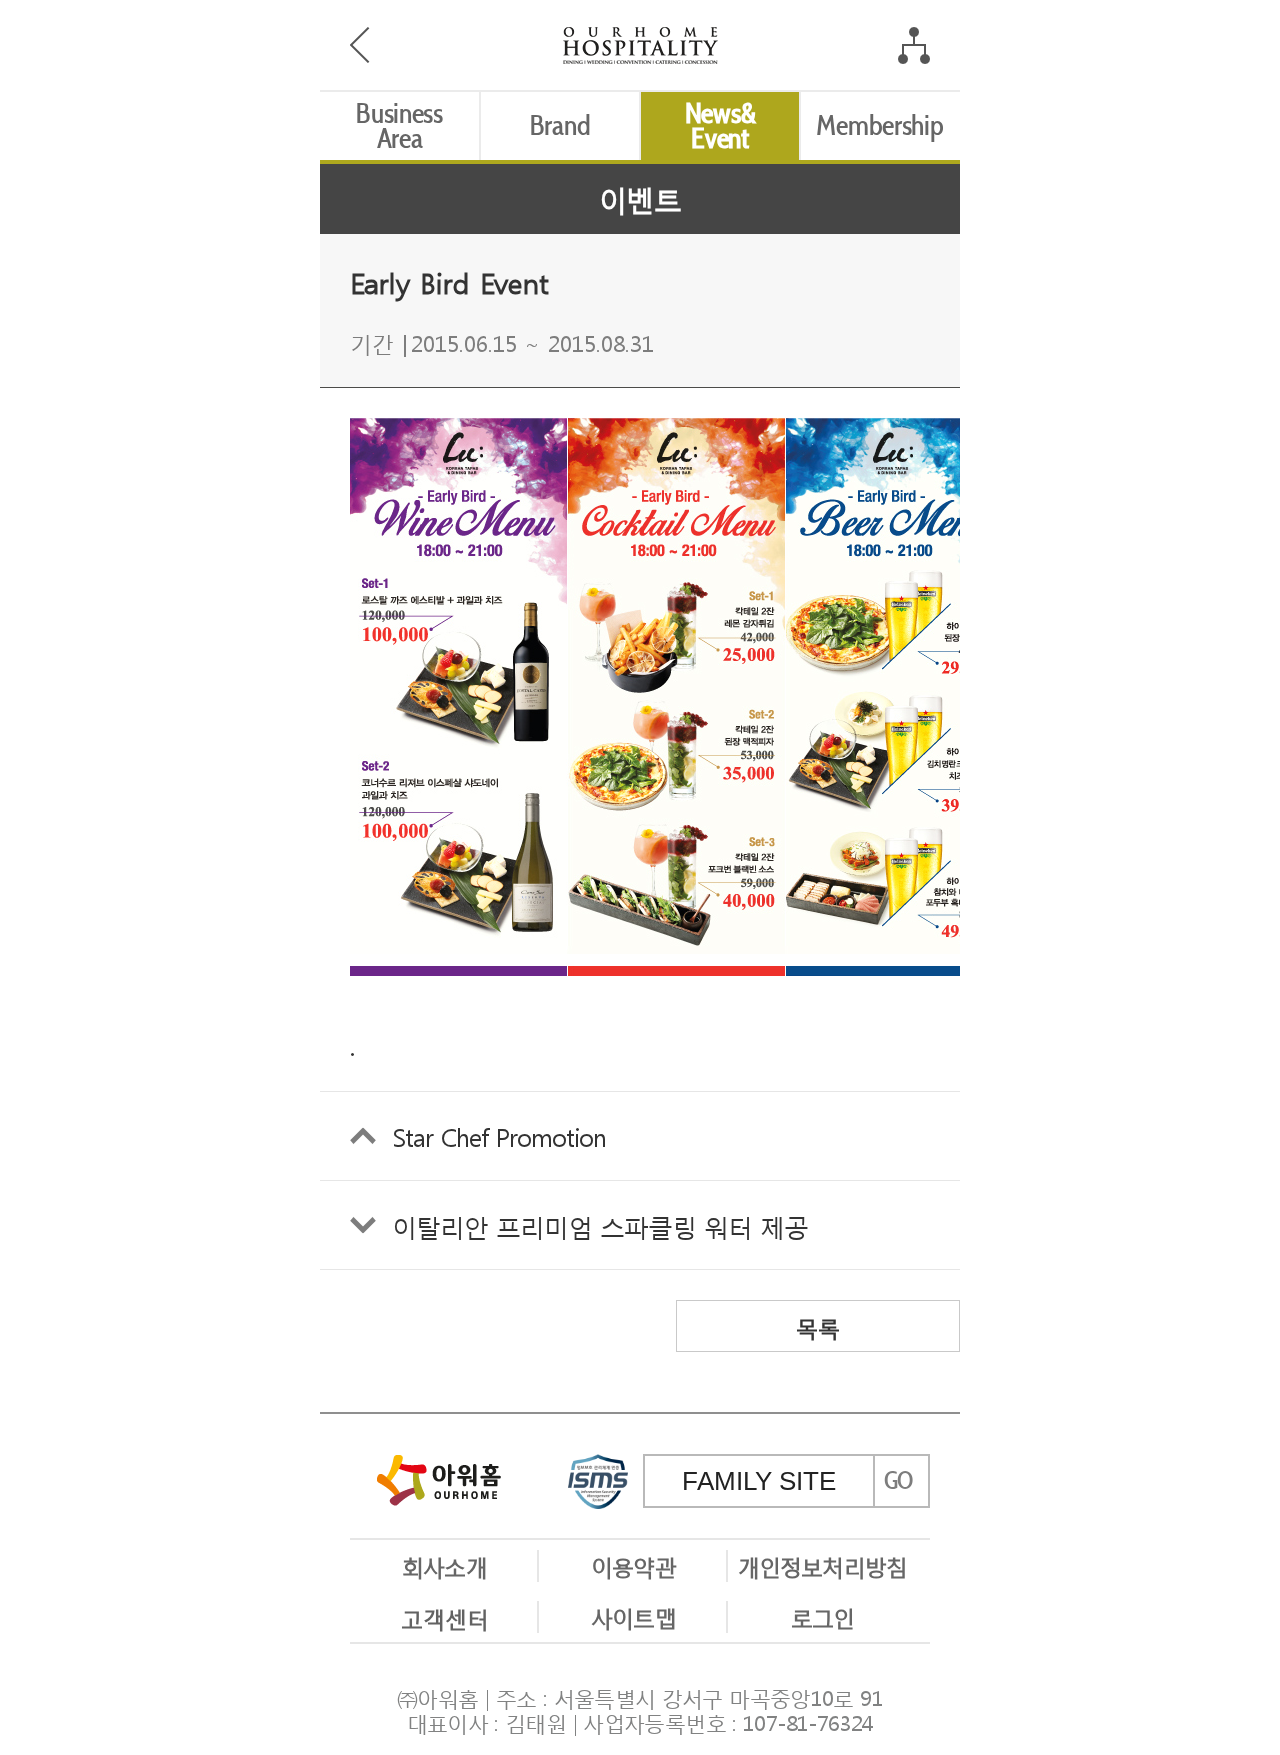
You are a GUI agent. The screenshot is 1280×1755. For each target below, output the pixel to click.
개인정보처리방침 (822, 1565)
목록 (818, 1326)
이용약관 (633, 1565)
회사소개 (444, 1565)
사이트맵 (633, 1616)
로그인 (822, 1616)
